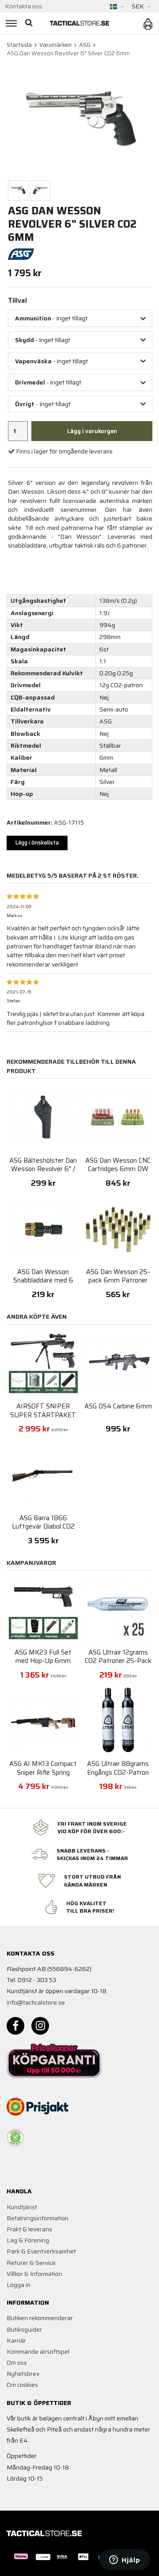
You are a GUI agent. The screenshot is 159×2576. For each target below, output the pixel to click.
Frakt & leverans (29, 2229)
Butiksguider (24, 2329)
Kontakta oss (23, 6)
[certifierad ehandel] (15, 2138)
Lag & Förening (28, 2240)
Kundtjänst (22, 2207)
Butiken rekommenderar (40, 2318)
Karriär (16, 2340)
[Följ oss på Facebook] (15, 2026)
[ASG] (21, 254)
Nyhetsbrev (23, 2374)
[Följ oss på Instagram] (40, 2026)
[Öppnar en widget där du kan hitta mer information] (125, 2561)
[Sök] (30, 23)
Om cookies (22, 2385)
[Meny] (10, 23)
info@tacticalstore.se (36, 2002)
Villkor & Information (34, 2274)
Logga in (19, 2285)
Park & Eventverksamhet (41, 2251)
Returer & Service (31, 2263)
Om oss (17, 2363)
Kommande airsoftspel (38, 2352)
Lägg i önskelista (37, 843)
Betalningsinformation (38, 2218)
